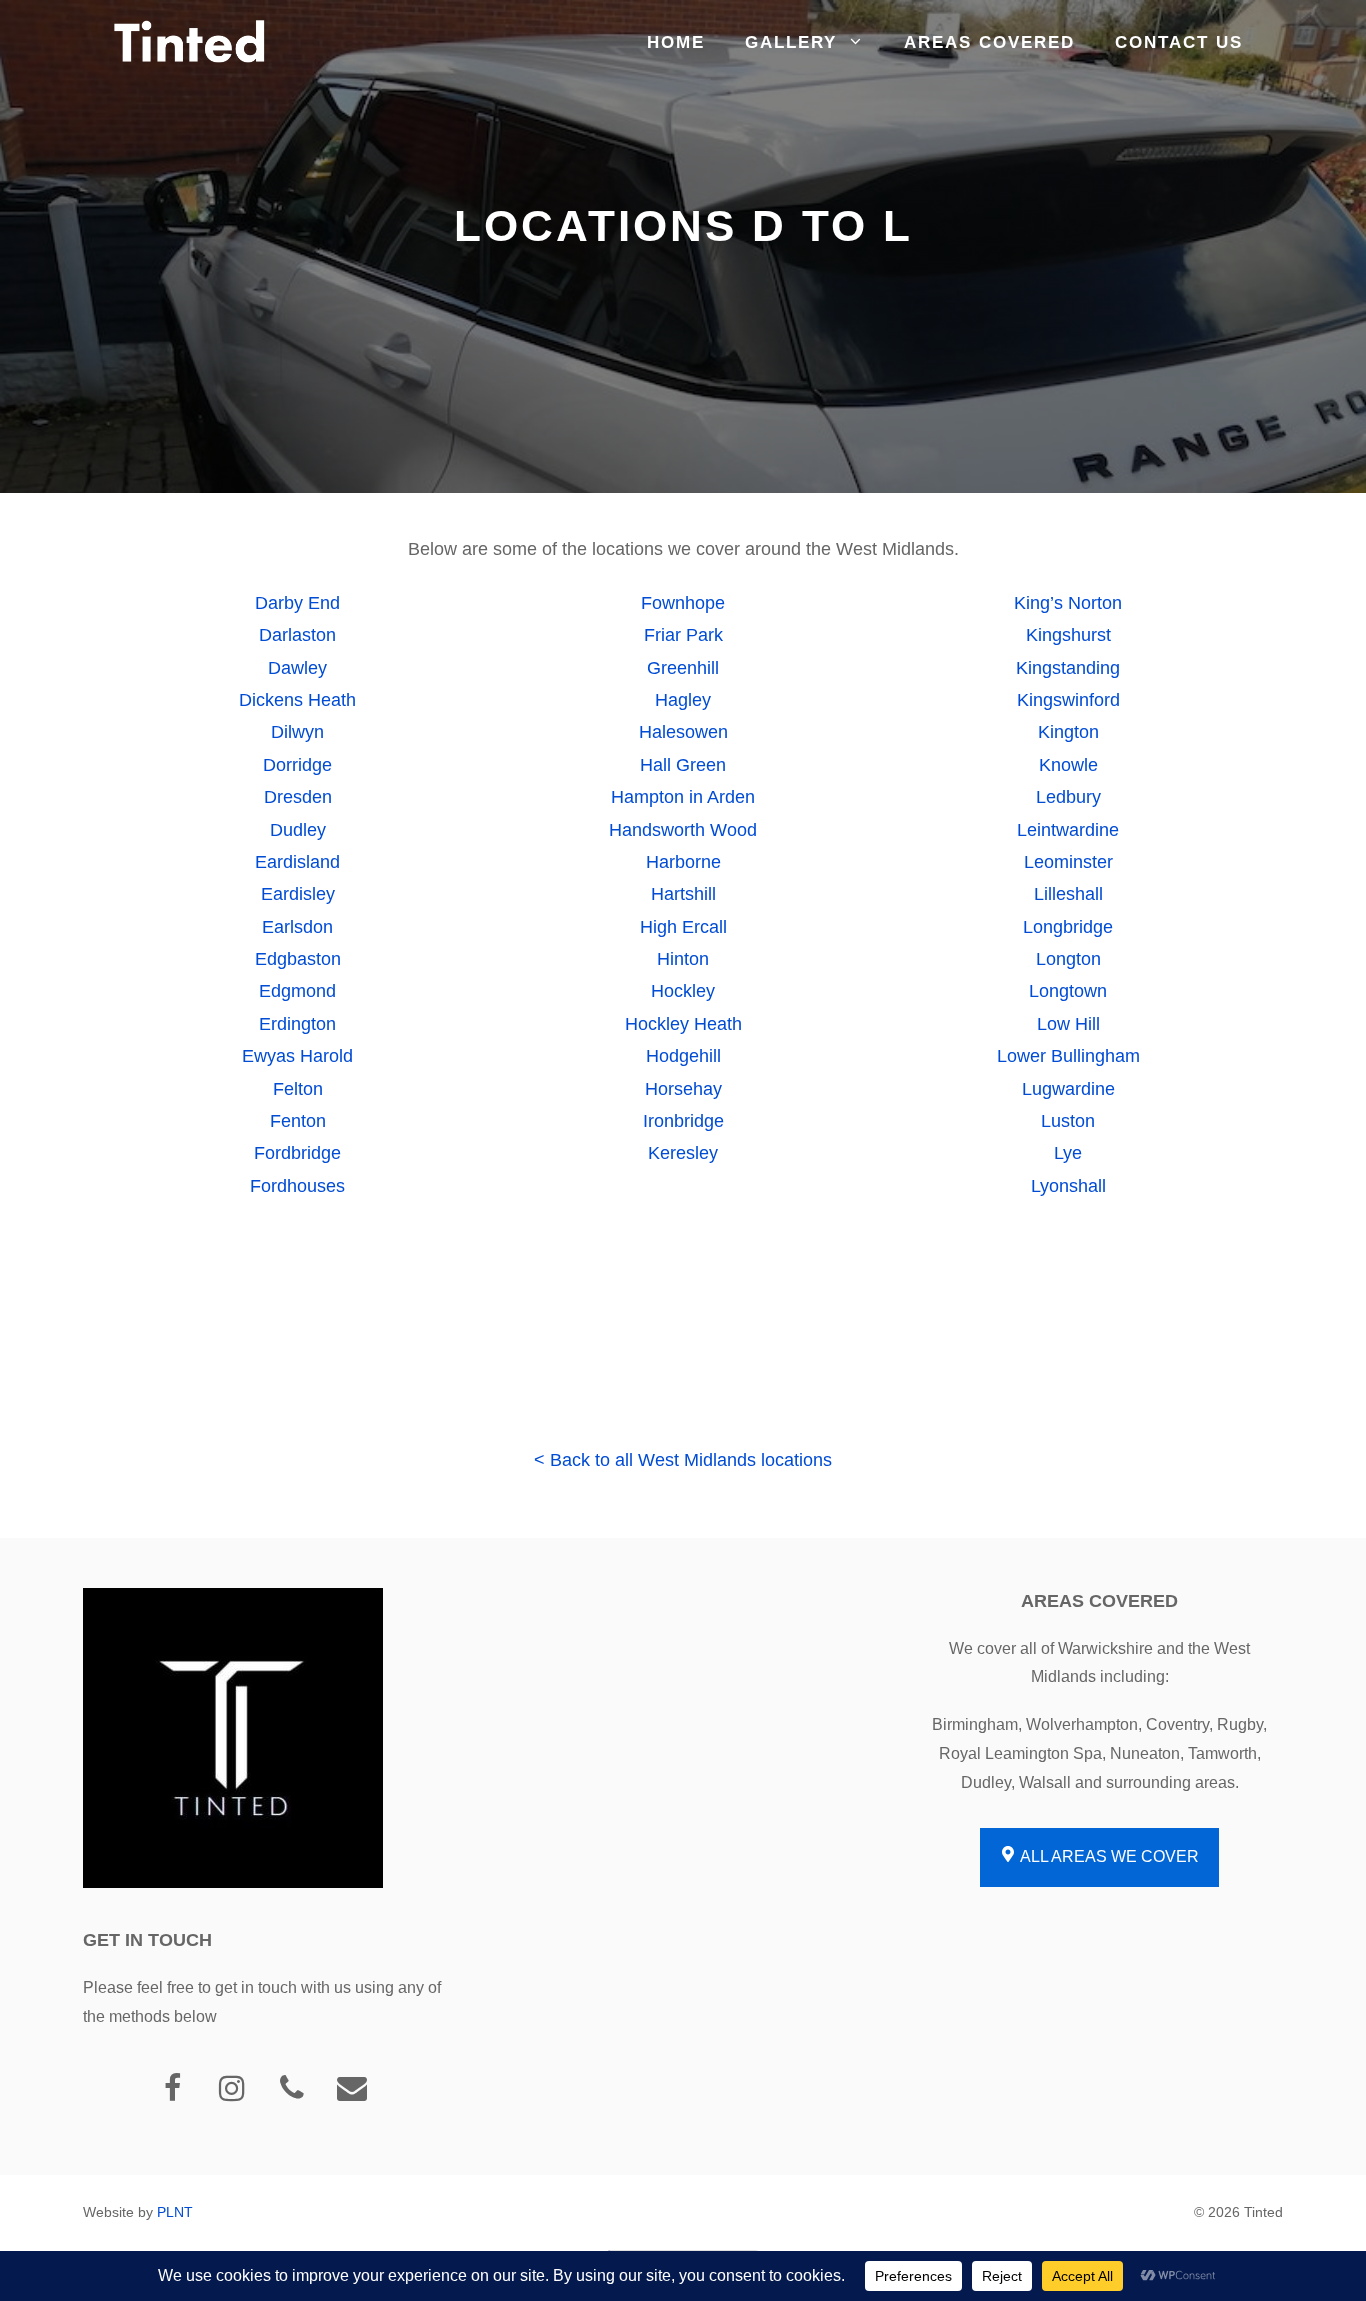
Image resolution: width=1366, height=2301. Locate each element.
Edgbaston (298, 959)
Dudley (298, 830)
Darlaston (297, 635)
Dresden (298, 797)
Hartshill (683, 894)
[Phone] (292, 2089)
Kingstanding (1068, 668)
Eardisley (298, 894)
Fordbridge (297, 1153)
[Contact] (352, 2089)
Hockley (683, 991)
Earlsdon (297, 927)
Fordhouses (297, 1186)
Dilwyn (297, 732)
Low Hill (1068, 1024)
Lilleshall (1068, 894)
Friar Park (683, 635)
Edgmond (297, 991)
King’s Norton (1068, 603)
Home (676, 42)
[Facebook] (172, 2089)
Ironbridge (683, 1121)
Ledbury (1068, 797)
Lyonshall (1068, 1186)
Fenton (298, 1121)
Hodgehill (683, 1056)
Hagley (683, 700)
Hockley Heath (683, 1024)
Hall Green (683, 765)
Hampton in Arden (683, 797)
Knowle (1068, 765)
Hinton (683, 959)
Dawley (297, 668)
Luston (1068, 1121)
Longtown (1068, 991)
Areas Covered (989, 42)
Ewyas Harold (297, 1056)
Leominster (1068, 862)
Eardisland (297, 862)
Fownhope (683, 603)
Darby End (297, 603)
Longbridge (1068, 927)
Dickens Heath (297, 700)
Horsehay (683, 1089)
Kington (1068, 732)
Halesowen (683, 732)
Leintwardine (1068, 830)
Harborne (683, 862)
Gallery (791, 42)
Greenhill (683, 668)
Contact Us (1179, 42)
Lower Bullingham (1068, 1056)
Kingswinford (1068, 700)
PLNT (175, 2212)
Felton (298, 1089)
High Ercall (683, 927)
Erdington (297, 1024)
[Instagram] (232, 2089)
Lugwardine (1068, 1089)
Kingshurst (1068, 635)
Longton (1068, 959)
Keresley (683, 1153)
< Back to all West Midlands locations (683, 1460)
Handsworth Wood (683, 830)
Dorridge (297, 765)
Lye (1068, 1153)
